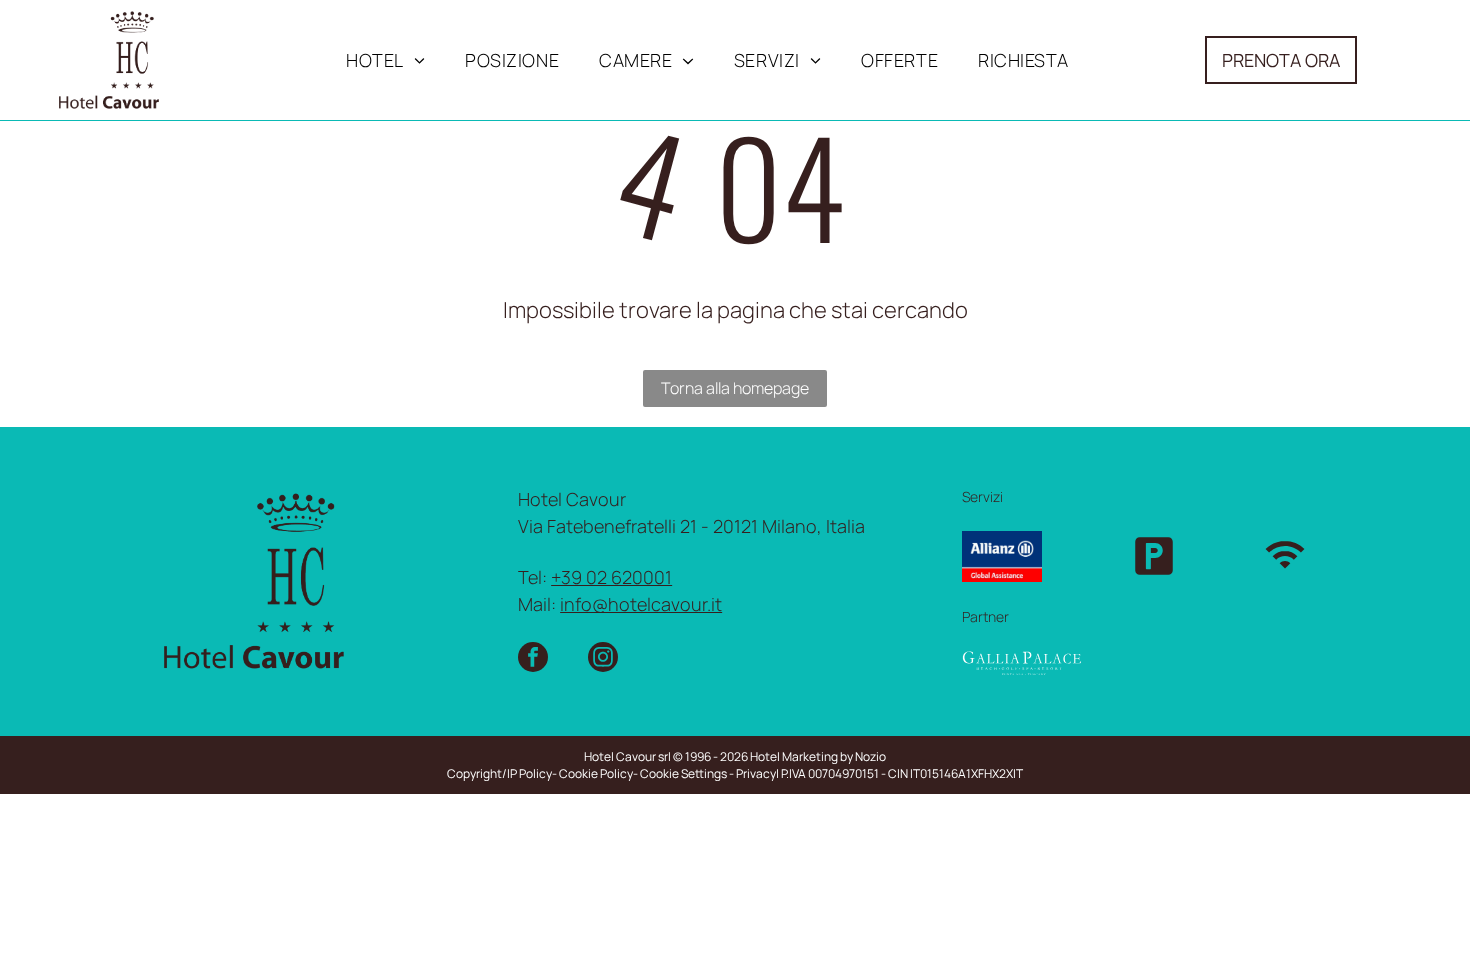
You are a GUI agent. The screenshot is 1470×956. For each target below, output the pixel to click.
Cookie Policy (596, 773)
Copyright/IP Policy (499, 773)
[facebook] (533, 659)
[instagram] (603, 659)
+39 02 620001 (611, 577)
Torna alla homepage (735, 388)
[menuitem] (385, 60)
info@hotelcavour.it (641, 604)
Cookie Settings (683, 773)
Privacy (756, 773)
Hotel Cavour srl (627, 756)
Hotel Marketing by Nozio (818, 756)
